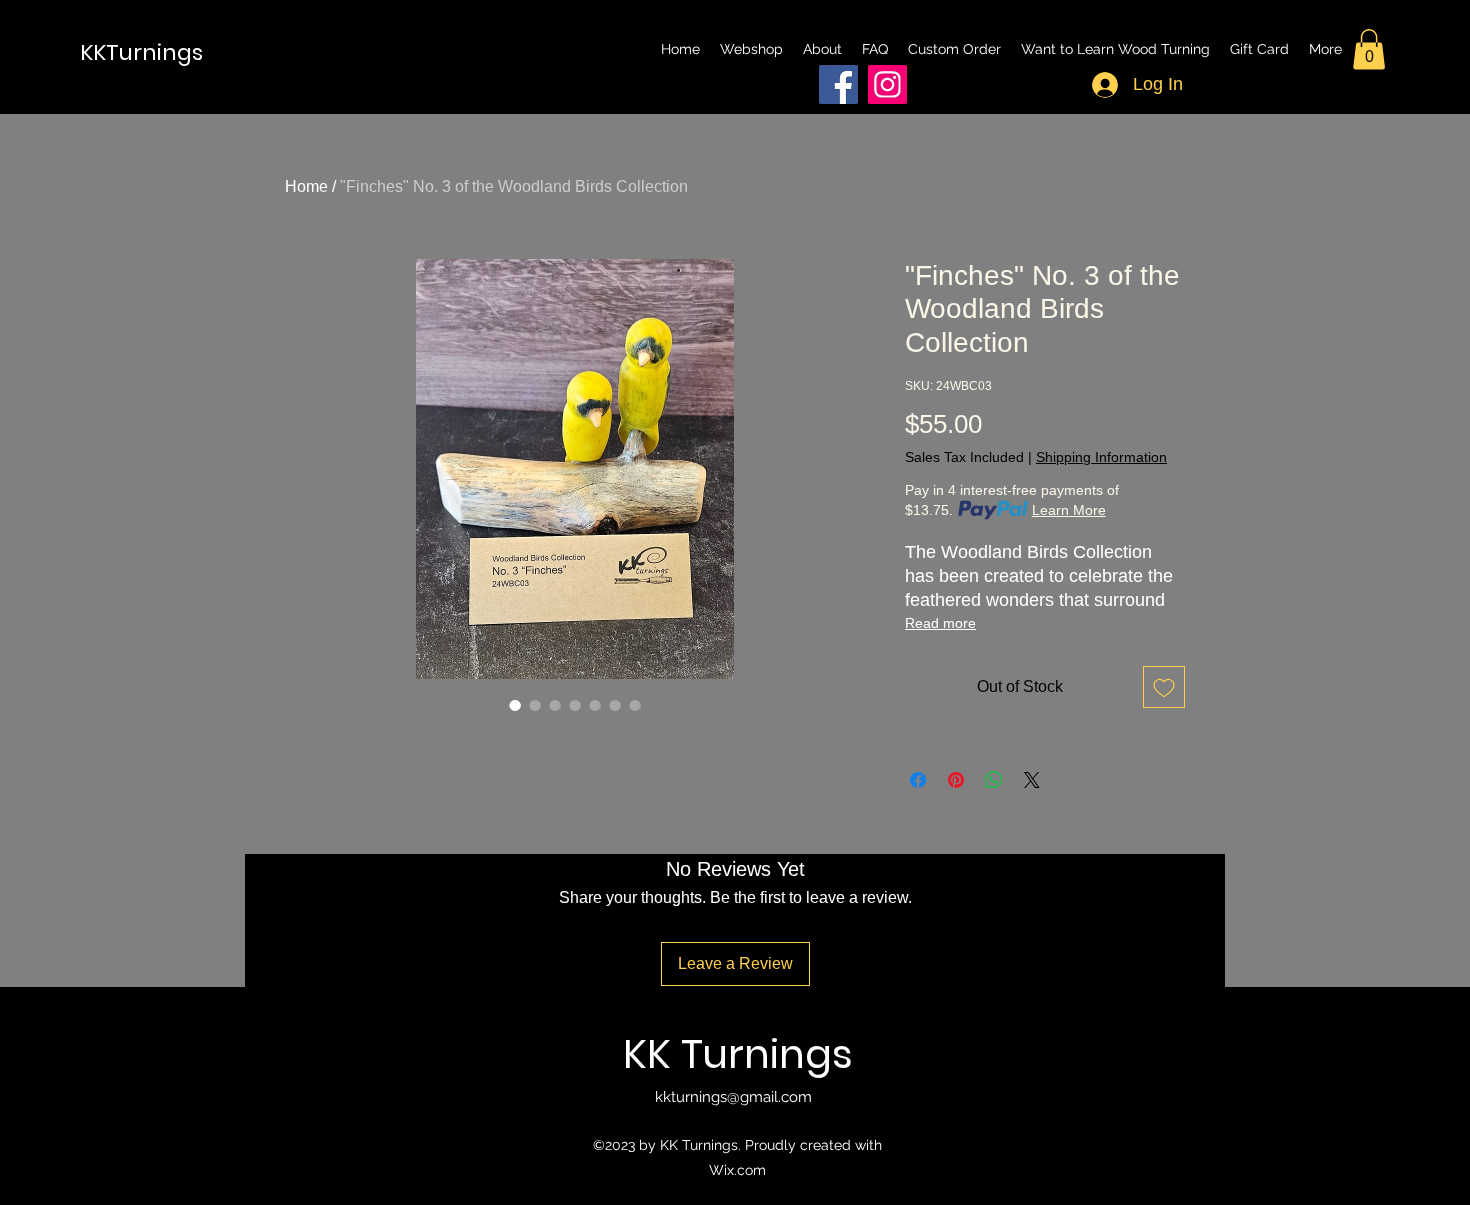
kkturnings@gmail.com (733, 1097)
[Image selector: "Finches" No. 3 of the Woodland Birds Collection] (515, 705)
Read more (940, 623)
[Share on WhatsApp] (994, 780)
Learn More (1069, 510)
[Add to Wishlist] (1164, 687)
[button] (1369, 49)
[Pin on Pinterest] (956, 780)
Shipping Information (1101, 457)
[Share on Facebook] (918, 780)
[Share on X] (1032, 780)
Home (306, 186)
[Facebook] (838, 84)
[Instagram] (887, 84)
